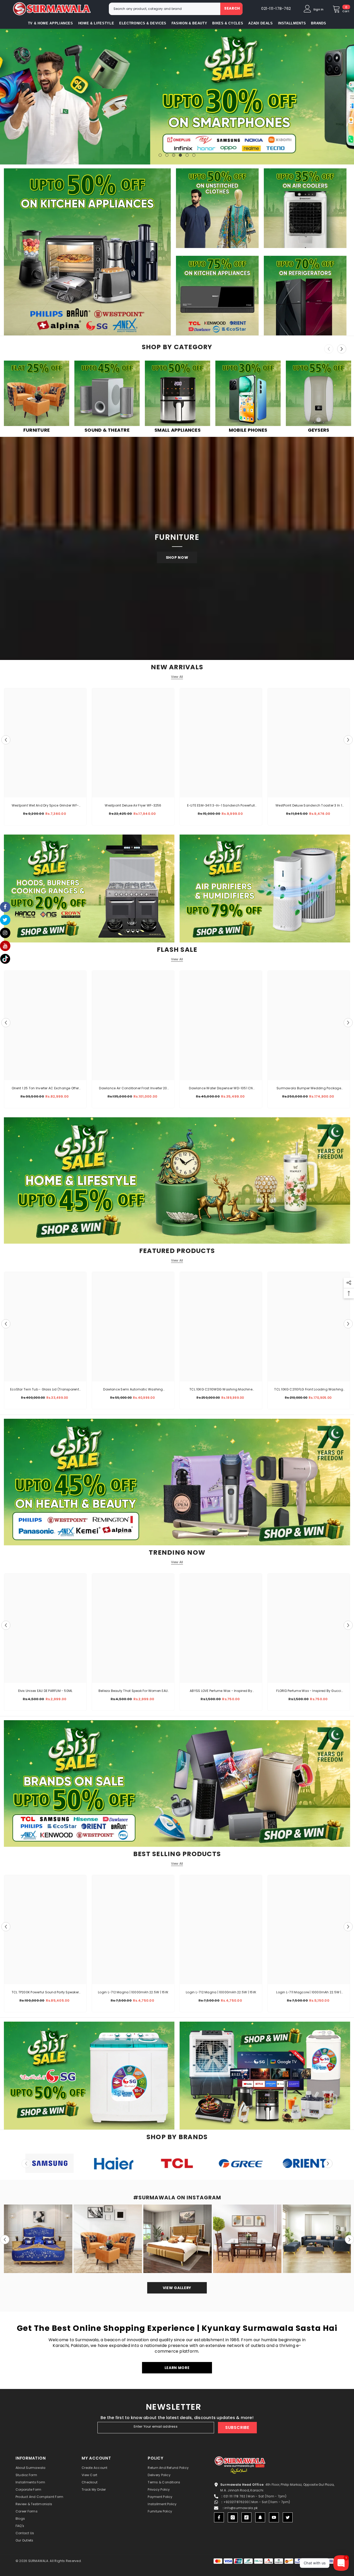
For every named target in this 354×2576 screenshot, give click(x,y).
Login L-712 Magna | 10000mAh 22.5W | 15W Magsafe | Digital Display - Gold (133, 1993)
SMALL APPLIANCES (178, 430)
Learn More (177, 2368)
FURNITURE (37, 430)
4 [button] (180, 155)
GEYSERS (319, 430)
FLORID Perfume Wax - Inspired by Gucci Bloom (309, 1691)
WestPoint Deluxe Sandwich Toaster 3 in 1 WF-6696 (309, 806)
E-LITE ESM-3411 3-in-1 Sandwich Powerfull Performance (221, 806)
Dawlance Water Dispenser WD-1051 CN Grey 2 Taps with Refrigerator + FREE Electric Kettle (221, 1089)
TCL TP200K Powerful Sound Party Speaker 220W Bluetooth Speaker (45, 1993)
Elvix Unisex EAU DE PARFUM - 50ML (45, 1691)
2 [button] (167, 155)
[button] (5, 97)
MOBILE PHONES (248, 430)
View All (177, 677)
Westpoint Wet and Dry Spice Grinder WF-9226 (45, 806)
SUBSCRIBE (237, 2427)
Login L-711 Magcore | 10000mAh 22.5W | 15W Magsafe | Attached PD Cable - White (309, 1993)
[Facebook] (219, 2517)
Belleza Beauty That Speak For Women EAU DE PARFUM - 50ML (133, 1691)
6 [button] (194, 155)
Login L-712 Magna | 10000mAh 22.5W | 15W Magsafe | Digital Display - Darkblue (221, 1993)
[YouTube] (274, 2517)
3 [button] (174, 155)
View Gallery (177, 2288)
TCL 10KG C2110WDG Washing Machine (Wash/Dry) (221, 1390)
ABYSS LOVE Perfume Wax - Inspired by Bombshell (221, 1691)
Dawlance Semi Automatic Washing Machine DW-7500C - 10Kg (133, 1390)
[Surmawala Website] (37, 394)
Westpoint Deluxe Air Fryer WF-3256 (133, 805)
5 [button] (187, 155)
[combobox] (165, 9)
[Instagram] (233, 2517)
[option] (177, 97)
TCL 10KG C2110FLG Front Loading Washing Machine (309, 1390)
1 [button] (160, 155)
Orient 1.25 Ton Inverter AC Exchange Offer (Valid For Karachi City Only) (45, 1089)
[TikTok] (246, 2517)
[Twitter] (288, 2517)
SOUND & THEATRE (107, 430)
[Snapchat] (260, 2517)
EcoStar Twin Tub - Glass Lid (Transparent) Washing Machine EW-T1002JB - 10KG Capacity (45, 1390)
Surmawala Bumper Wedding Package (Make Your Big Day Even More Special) (309, 1089)
